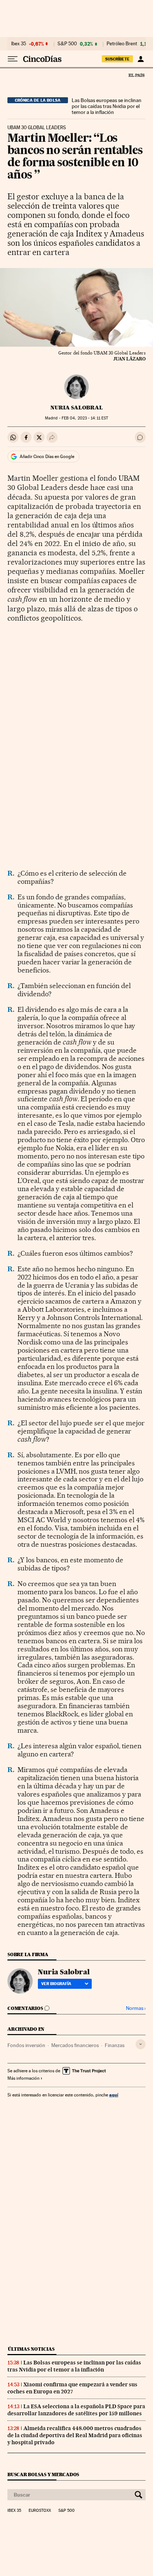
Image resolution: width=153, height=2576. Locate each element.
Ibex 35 (19, 44)
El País (136, 75)
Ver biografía (56, 1984)
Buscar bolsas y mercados (43, 2474)
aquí (114, 2095)
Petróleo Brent (122, 44)
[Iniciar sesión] (141, 59)
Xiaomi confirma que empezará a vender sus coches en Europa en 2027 (72, 2388)
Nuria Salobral (77, 408)
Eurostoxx (40, 2511)
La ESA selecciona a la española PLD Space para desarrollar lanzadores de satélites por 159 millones (76, 2410)
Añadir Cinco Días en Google (47, 457)
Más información (23, 2078)
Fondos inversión (26, 2045)
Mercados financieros (75, 2045)
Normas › (136, 2008)
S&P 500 (67, 44)
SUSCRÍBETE (117, 59)
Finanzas (115, 2045)
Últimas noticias (31, 2349)
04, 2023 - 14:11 (85, 418)
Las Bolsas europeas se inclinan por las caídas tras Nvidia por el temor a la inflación (107, 106)
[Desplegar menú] (13, 59)
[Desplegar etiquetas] (141, 2044)
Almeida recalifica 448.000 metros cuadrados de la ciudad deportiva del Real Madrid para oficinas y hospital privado (75, 2435)
